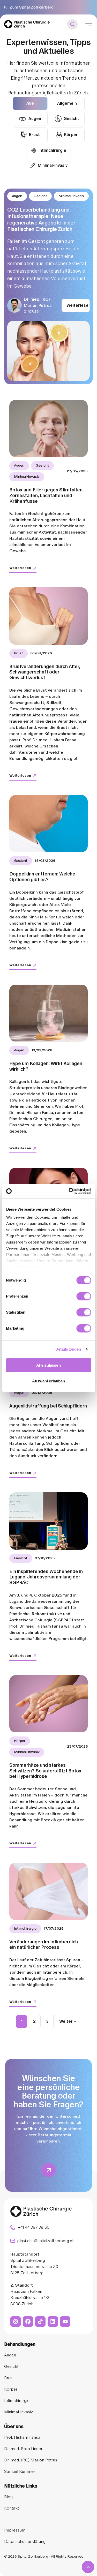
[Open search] (72, 24)
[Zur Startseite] (27, 24)
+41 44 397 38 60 (33, 2227)
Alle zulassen (48, 1365)
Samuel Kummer (20, 2472)
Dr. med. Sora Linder (23, 2449)
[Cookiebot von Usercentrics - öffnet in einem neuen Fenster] (69, 1191)
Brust (34, 135)
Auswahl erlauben (49, 1381)
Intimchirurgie (52, 151)
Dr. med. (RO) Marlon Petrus (31, 2460)
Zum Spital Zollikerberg (32, 7)
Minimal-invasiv (53, 166)
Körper (71, 135)
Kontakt (12, 2508)
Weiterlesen (78, 305)
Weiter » (68, 2021)
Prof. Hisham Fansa (22, 2437)
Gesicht (71, 119)
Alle (30, 103)
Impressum (15, 2530)
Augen (35, 119)
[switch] (84, 1296)
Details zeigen (68, 1349)
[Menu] (89, 24)
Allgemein (67, 103)
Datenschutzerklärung (25, 2542)
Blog (8, 2497)
